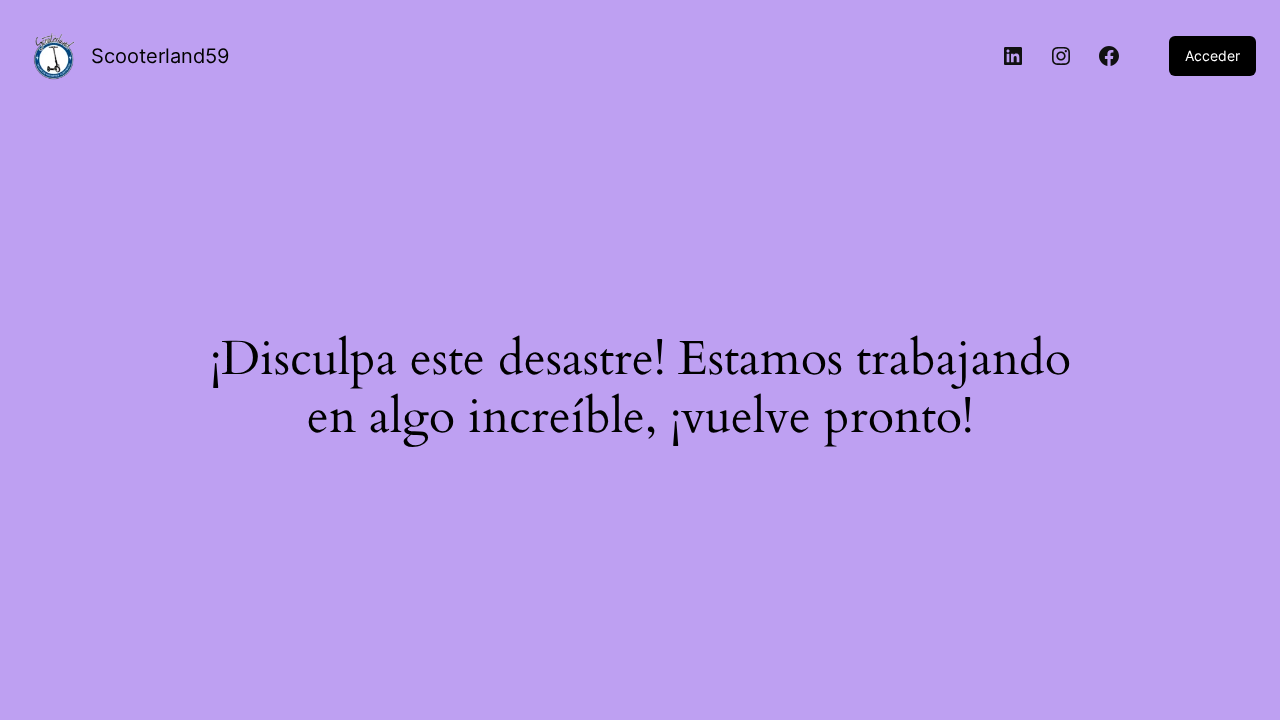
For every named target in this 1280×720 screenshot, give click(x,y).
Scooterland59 (160, 56)
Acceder (1212, 55)
